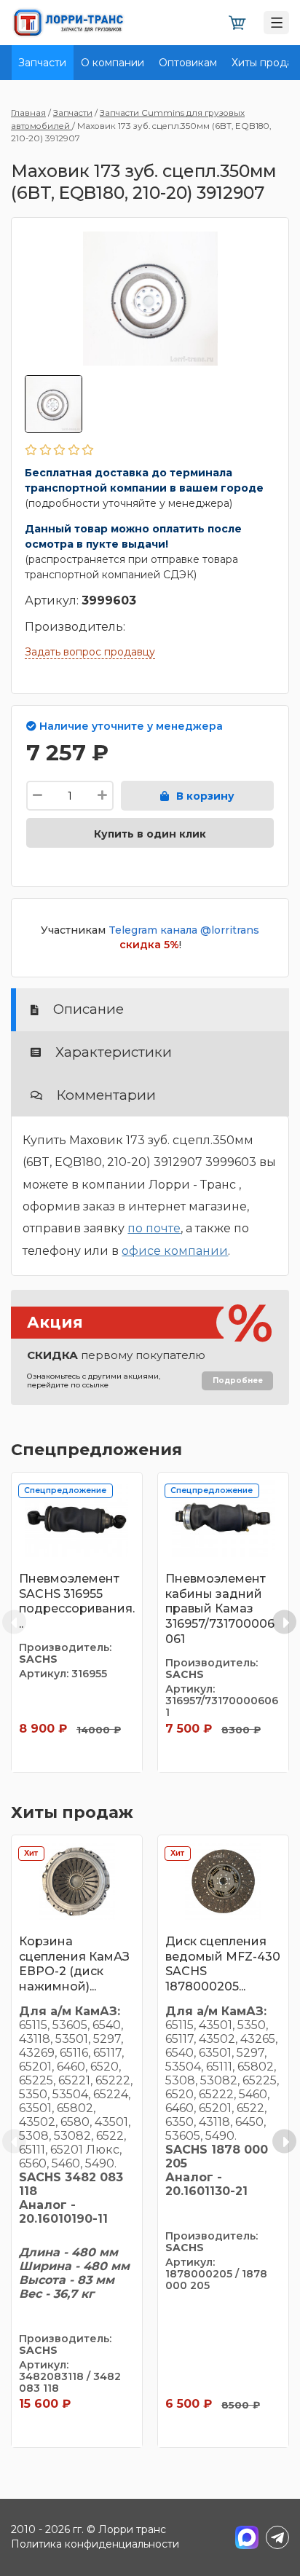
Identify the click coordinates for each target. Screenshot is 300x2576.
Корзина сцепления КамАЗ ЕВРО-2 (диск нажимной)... (74, 1964)
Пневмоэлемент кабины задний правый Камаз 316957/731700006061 (220, 1609)
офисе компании (175, 1251)
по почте (154, 1228)
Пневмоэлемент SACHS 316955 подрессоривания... (77, 1601)
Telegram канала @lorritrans (184, 930)
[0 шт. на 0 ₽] (237, 23)
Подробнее (238, 1380)
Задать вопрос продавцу (90, 652)
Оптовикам (188, 63)
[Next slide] (284, 1622)
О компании (112, 63)
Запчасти (42, 63)
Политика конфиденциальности (95, 2544)
